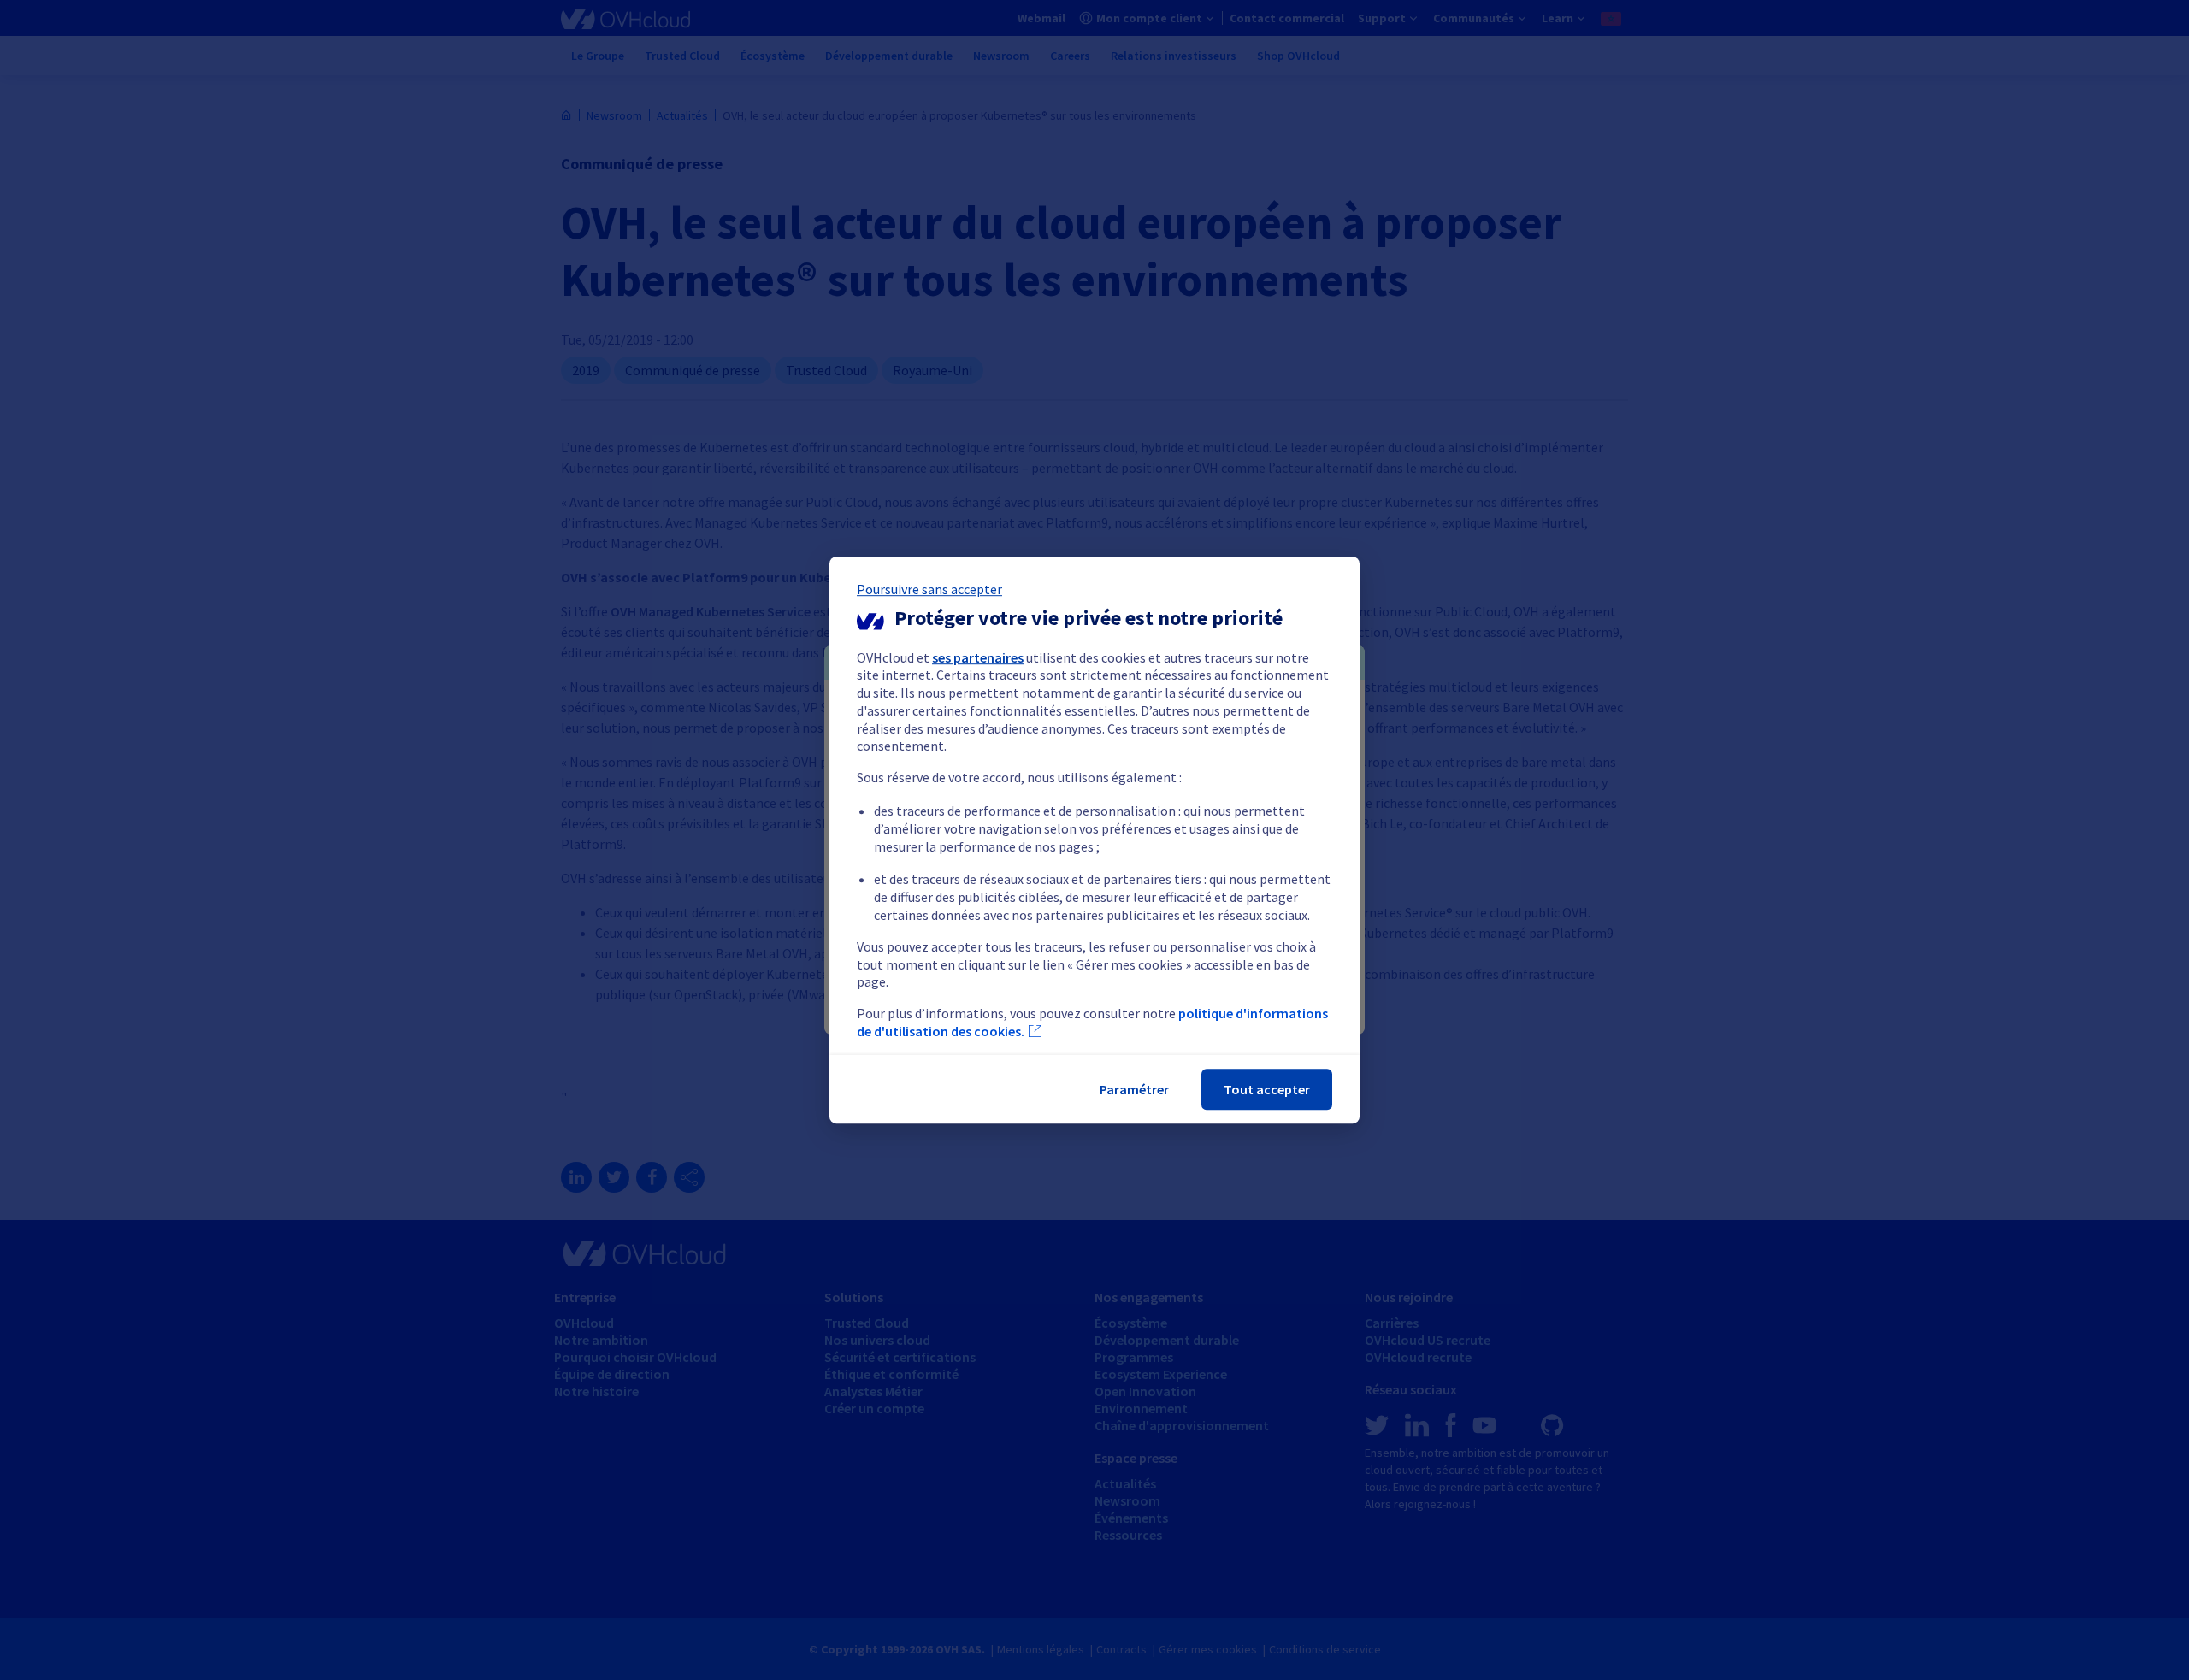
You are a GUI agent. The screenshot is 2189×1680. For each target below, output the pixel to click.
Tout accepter (1267, 1089)
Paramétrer (1134, 1089)
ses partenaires (978, 657)
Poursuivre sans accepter (929, 589)
